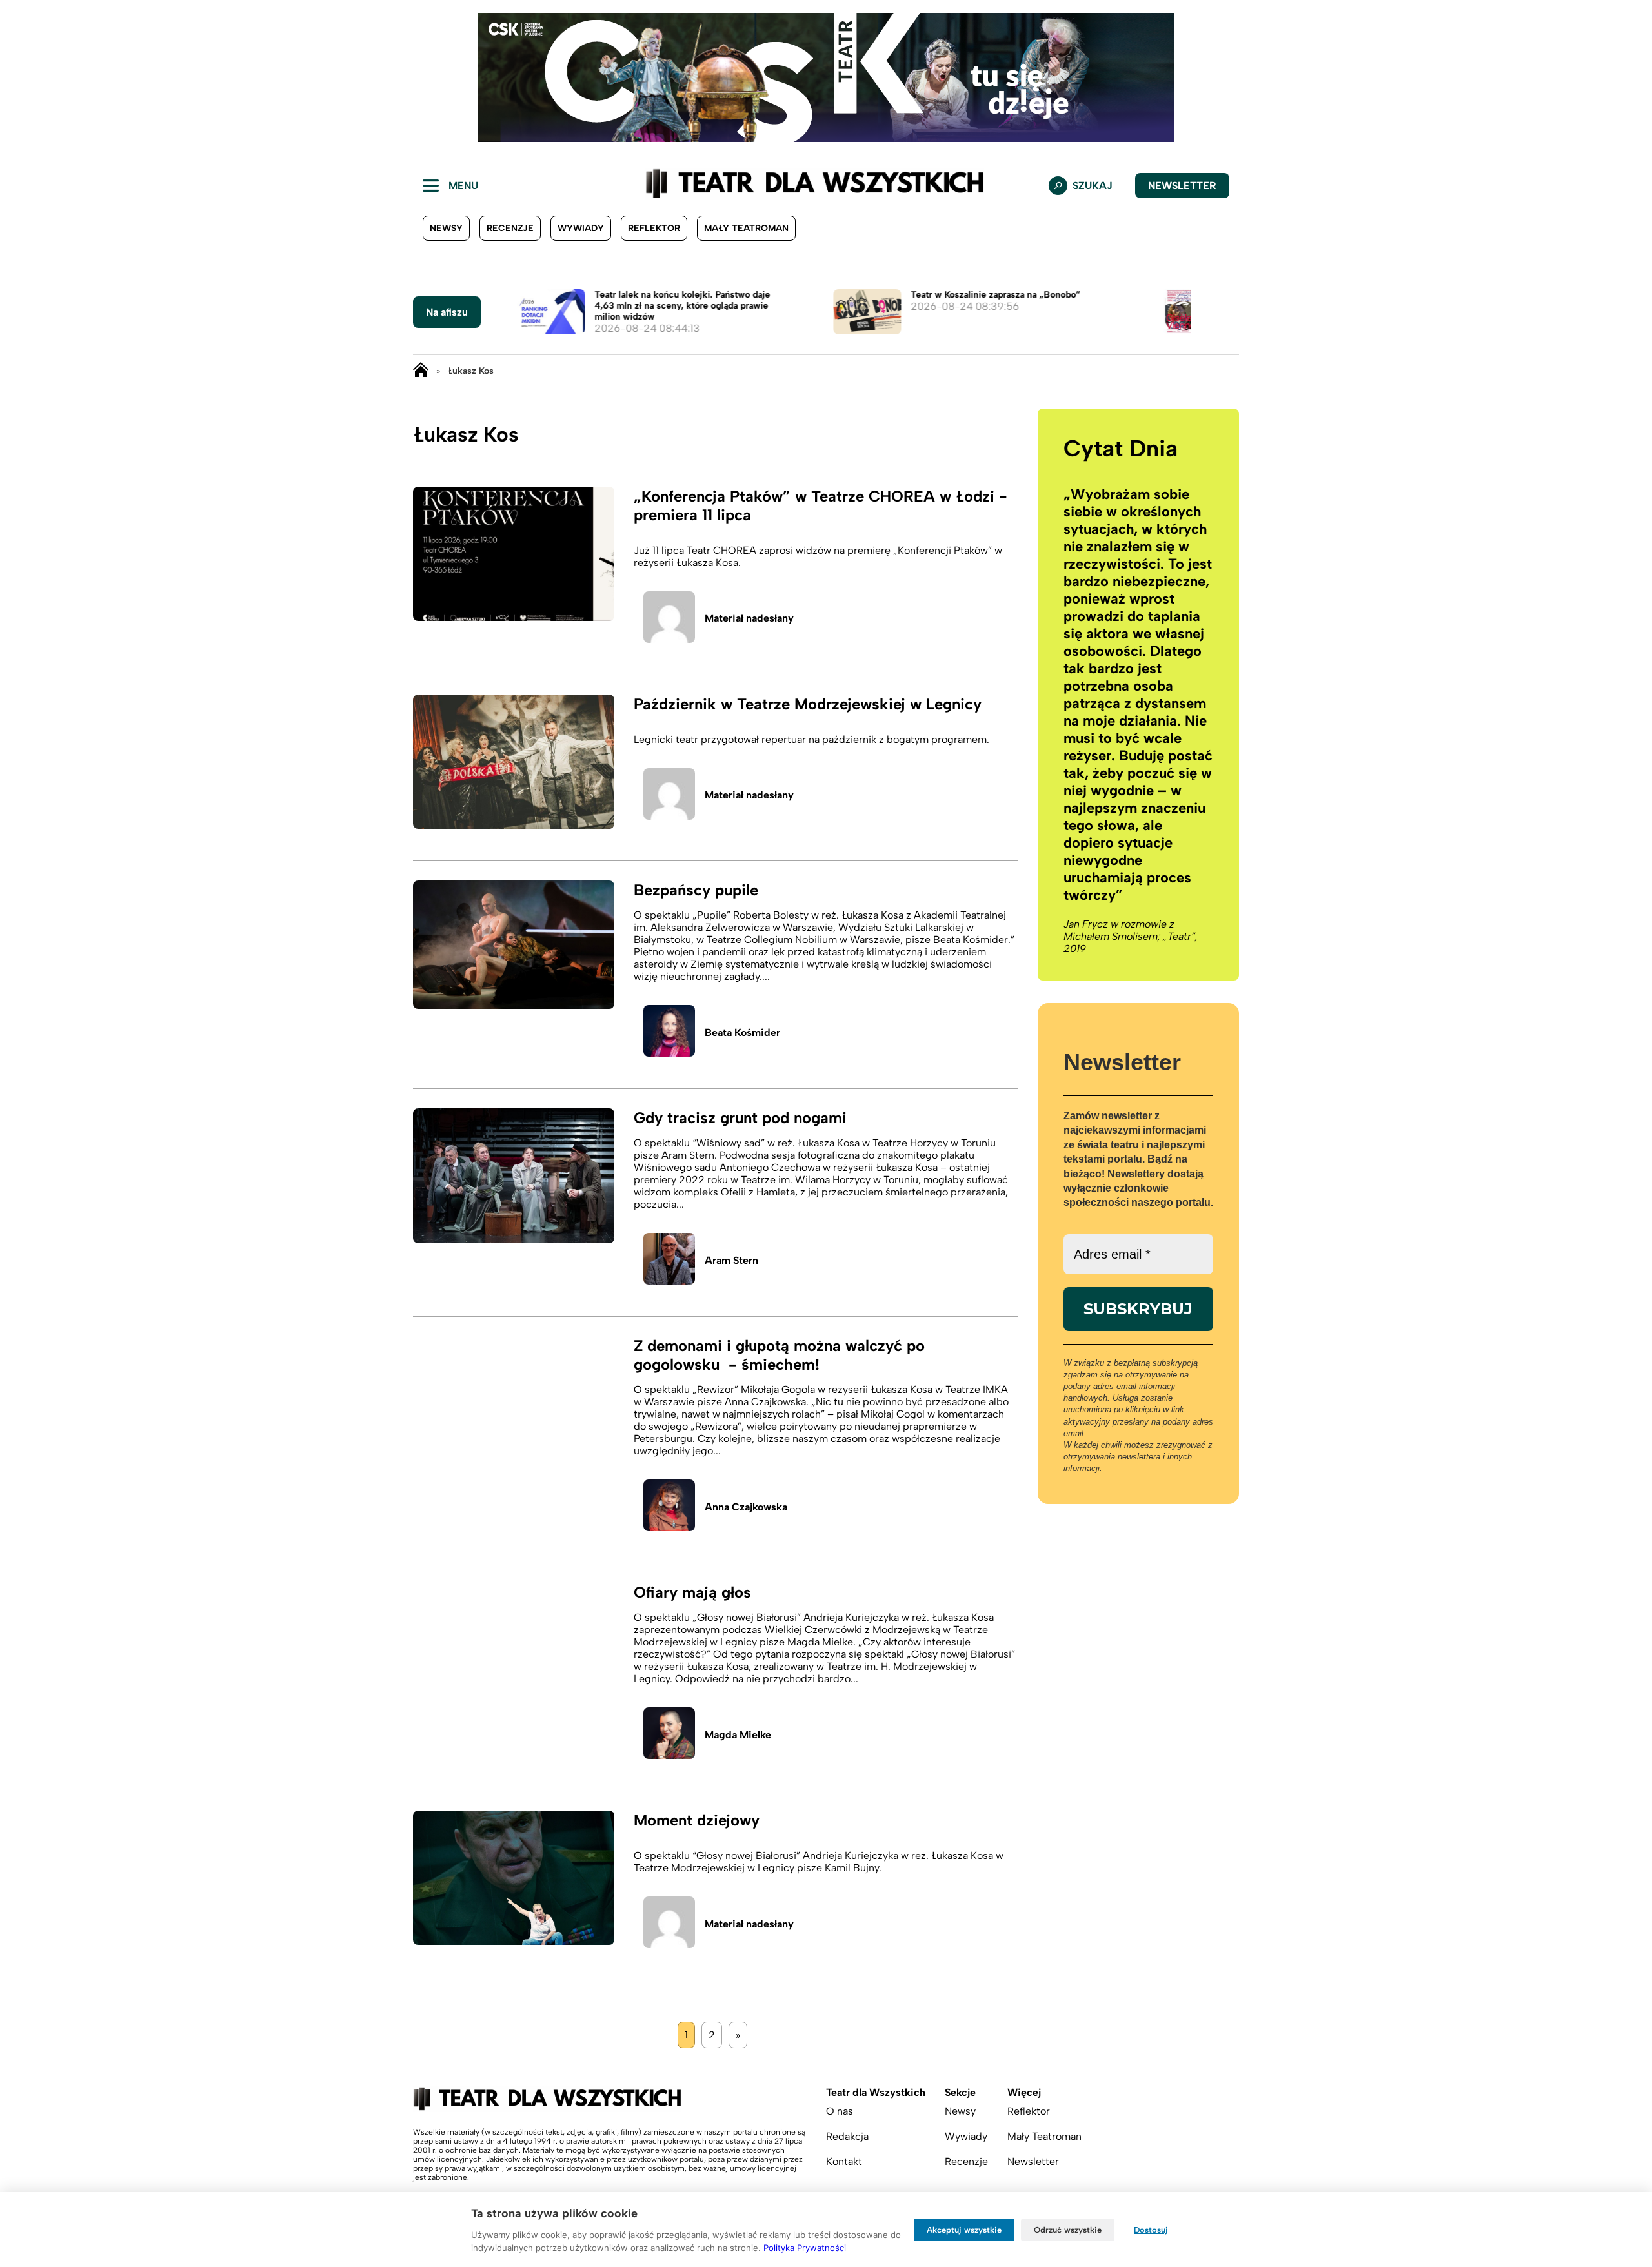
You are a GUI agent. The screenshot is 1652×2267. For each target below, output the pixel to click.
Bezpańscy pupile (696, 890)
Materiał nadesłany (749, 618)
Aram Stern (731, 1260)
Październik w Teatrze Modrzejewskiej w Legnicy (808, 704)
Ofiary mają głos (692, 1592)
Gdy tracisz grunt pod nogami (740, 1118)
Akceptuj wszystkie (964, 2230)
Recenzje (510, 228)
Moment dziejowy (697, 1820)
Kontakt (844, 2161)
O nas (840, 2111)
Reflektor (654, 228)
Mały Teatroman (746, 228)
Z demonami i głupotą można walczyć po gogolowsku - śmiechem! (779, 1355)
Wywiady (581, 228)
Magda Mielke (738, 1735)
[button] (20, 77)
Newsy (446, 228)
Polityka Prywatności (805, 2248)
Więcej (1024, 2092)
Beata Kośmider (742, 1032)
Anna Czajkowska (746, 1507)
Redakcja (847, 2136)
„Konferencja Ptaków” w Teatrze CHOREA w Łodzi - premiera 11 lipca (821, 505)
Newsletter (1182, 186)
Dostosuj (1151, 2230)
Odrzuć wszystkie (1068, 2230)
